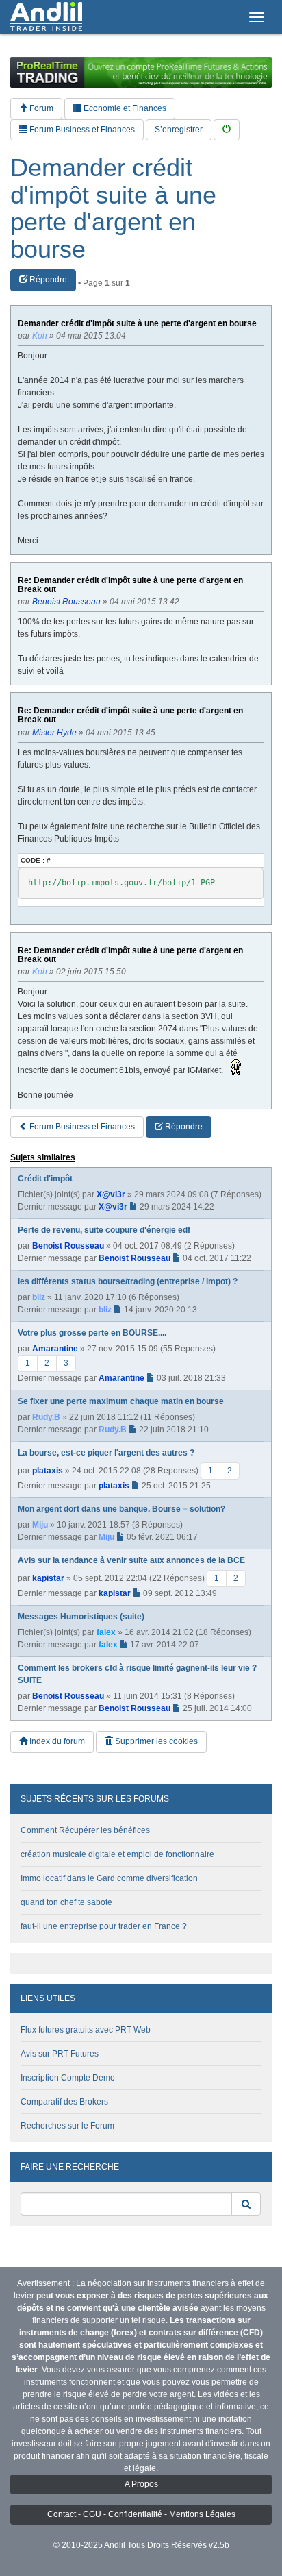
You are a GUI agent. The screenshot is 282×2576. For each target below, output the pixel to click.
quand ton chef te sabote (66, 1902)
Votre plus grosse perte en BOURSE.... (92, 1333)
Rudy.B (46, 1417)
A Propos (141, 2484)
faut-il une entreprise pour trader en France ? (104, 1926)
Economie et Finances (124, 108)
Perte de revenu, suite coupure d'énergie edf (104, 1230)
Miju (40, 1525)
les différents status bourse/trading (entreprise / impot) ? (128, 1281)
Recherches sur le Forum (67, 2126)
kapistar (48, 1578)
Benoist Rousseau (68, 1246)
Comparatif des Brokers (64, 2102)
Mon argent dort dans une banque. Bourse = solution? (121, 1509)
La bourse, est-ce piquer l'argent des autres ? (106, 1453)
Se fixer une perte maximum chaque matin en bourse (121, 1401)
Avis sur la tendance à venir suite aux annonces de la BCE (131, 1560)
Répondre (47, 280)
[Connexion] (227, 130)
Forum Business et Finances (81, 130)
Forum (40, 108)
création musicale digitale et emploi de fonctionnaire (117, 1854)
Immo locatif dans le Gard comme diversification (109, 1878)
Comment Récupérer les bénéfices (85, 1830)
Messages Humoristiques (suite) (81, 1617)
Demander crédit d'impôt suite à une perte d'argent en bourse (113, 208)
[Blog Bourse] (46, 17)
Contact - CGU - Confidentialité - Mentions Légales (141, 2514)
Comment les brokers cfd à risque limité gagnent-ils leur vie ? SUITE (137, 1674)
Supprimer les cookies (155, 1741)
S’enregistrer (179, 130)
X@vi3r (111, 1194)
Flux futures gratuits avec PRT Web (86, 2030)
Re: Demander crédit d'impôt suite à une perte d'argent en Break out (130, 585)
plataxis (48, 1471)
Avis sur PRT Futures (60, 2054)
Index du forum (56, 1741)
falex (106, 1632)
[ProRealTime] (141, 72)
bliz (39, 1297)
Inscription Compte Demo (68, 2078)
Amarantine (55, 1349)
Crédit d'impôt (45, 1179)
